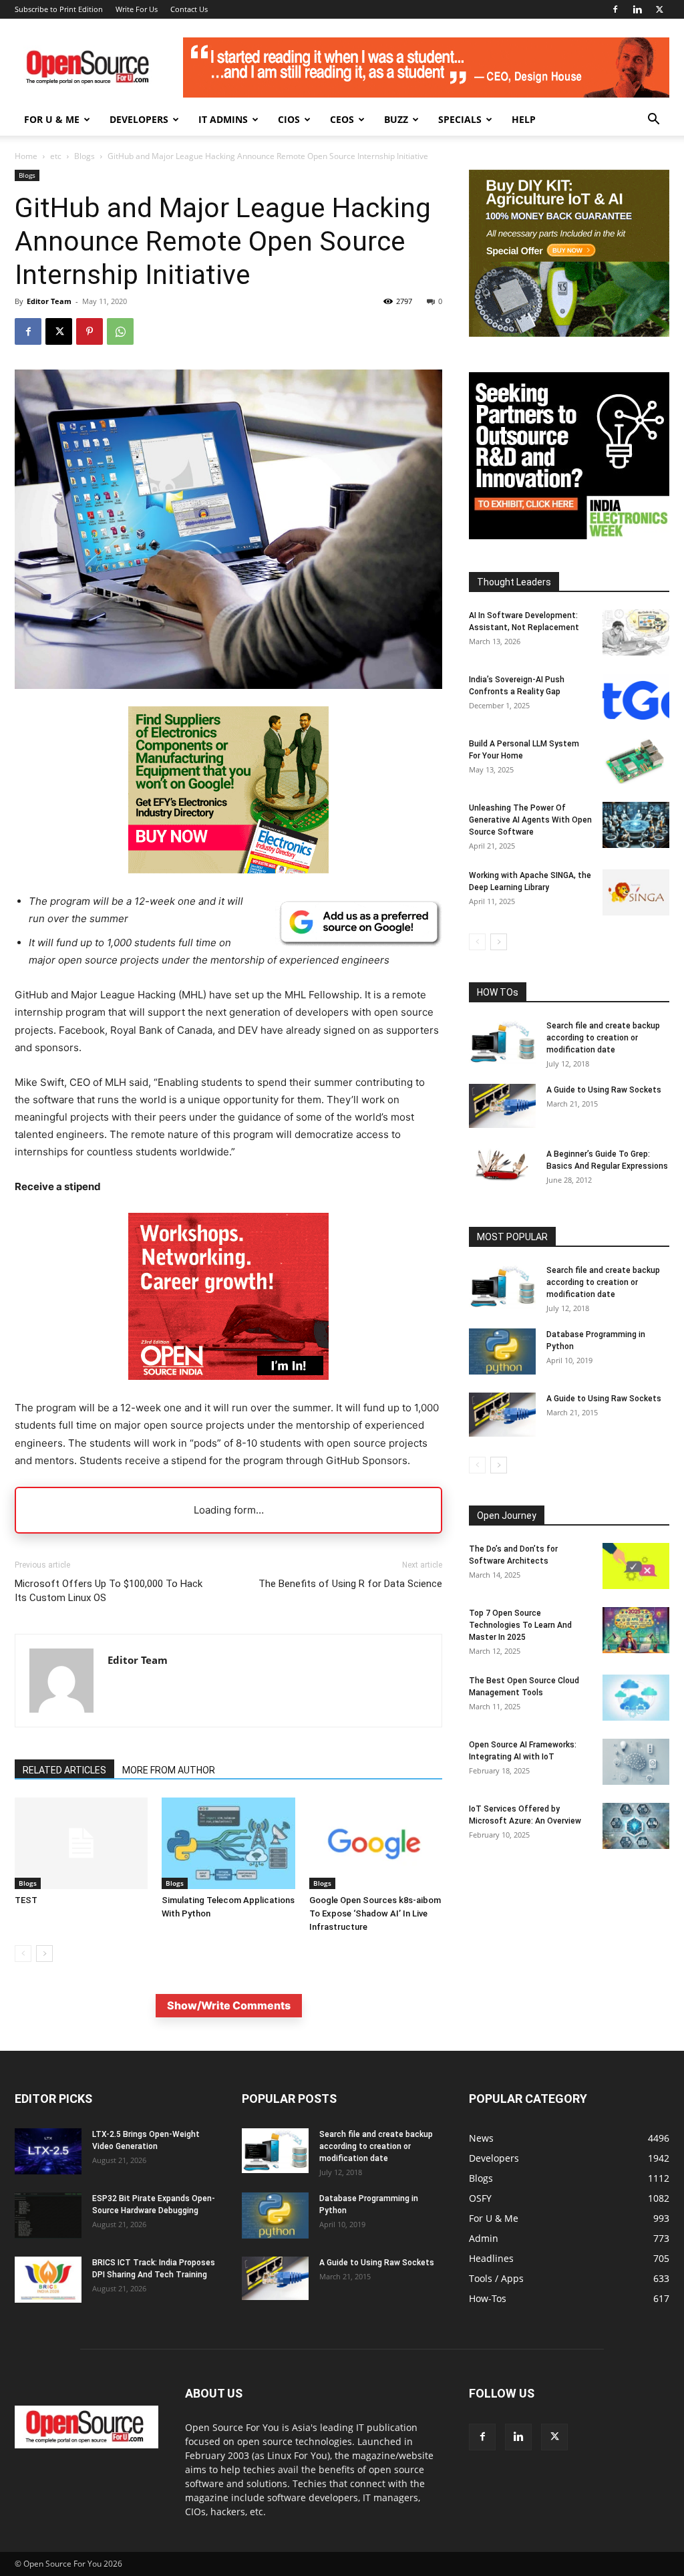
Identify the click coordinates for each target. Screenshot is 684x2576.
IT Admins (223, 119)
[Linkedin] (637, 9)
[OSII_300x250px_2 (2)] (228, 1390)
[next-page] (44, 1954)
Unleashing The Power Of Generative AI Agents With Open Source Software (530, 820)
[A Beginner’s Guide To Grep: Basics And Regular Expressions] (502, 1165)
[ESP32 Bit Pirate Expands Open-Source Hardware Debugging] (48, 2215)
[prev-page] (23, 1954)
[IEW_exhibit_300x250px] (569, 536)
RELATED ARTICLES (64, 1770)
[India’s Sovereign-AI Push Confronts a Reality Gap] (636, 697)
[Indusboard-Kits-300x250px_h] (569, 333)
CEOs (342, 119)
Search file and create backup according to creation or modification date (603, 1038)
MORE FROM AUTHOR (169, 1770)
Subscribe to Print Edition (59, 9)
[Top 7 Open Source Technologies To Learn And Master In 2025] (636, 1630)
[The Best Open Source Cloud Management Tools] (636, 1698)
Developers (139, 119)
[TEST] (81, 1843)
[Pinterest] (90, 331)
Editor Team (49, 301)
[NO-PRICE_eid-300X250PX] (228, 870)
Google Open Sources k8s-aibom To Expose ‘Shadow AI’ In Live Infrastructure (375, 1913)
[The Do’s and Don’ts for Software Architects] (636, 1566)
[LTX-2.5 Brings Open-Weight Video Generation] (48, 2151)
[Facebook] (615, 9)
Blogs (84, 156)
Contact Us (189, 9)
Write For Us (137, 9)
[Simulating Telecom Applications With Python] (228, 1843)
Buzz (396, 119)
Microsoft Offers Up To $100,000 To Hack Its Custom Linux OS (109, 1591)
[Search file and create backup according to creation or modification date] (502, 1042)
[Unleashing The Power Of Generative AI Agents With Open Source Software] (636, 825)
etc (56, 156)
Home (26, 156)
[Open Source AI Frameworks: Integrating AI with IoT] (636, 1762)
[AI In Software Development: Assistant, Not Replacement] (636, 632)
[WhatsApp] (120, 331)
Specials (460, 119)
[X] (659, 9)
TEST (26, 1900)
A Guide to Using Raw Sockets (604, 1090)
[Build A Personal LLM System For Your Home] (636, 761)
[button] (653, 121)
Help (524, 119)
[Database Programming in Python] (502, 1351)
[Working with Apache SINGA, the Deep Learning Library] (636, 892)
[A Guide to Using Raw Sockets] (502, 1106)
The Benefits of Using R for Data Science (350, 1584)
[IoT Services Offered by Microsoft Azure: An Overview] (636, 1826)
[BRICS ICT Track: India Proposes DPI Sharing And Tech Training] (48, 2280)
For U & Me (52, 119)
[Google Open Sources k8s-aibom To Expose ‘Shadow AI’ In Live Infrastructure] (376, 1843)
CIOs (289, 119)
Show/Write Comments (229, 2005)
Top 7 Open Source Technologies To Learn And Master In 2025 (520, 1625)
